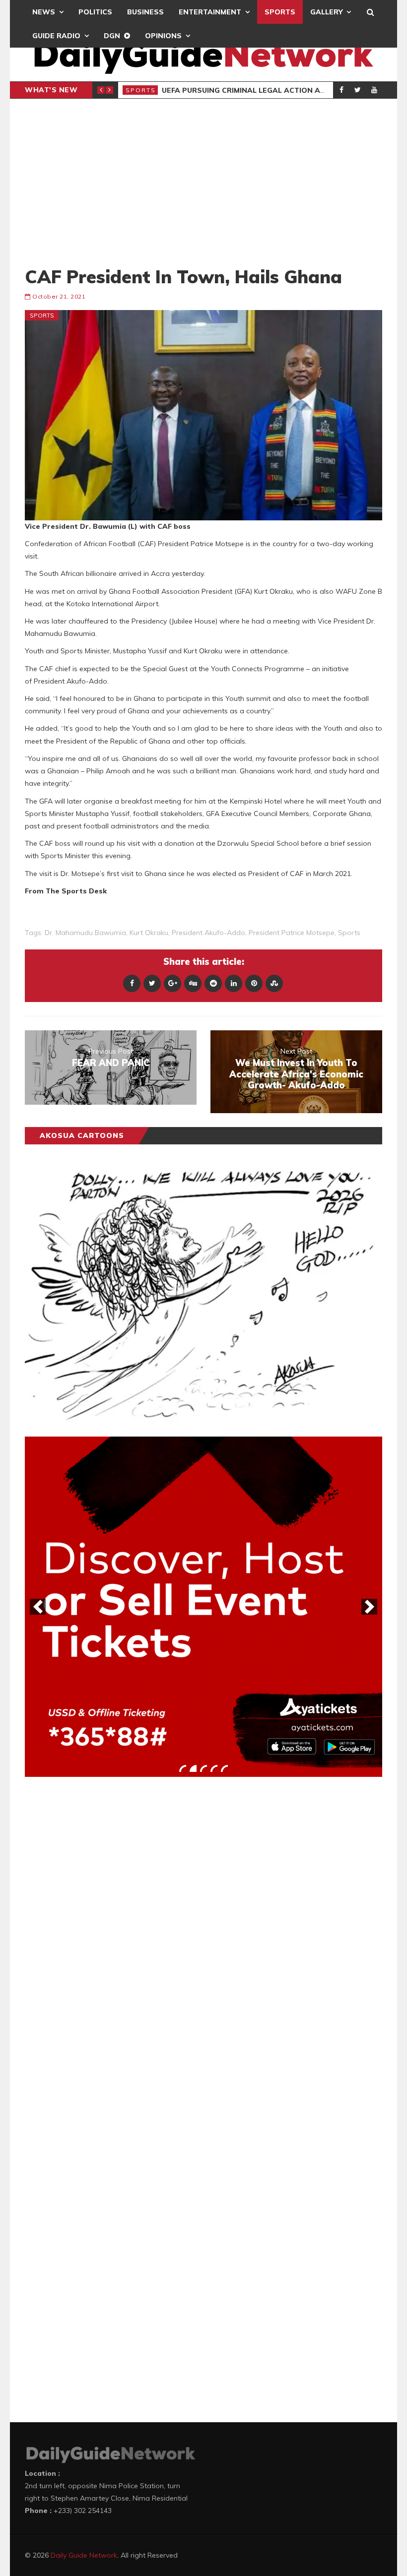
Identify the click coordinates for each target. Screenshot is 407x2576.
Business (145, 12)
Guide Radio (56, 36)
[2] (193, 1768)
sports (349, 933)
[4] (214, 1768)
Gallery (326, 12)
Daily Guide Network (84, 2555)
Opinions (163, 36)
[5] (224, 1768)
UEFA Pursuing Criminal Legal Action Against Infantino (276, 90)
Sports (280, 12)
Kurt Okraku (149, 933)
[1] (183, 1768)
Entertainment (210, 12)
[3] (203, 1768)
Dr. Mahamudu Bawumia (85, 933)
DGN (112, 36)
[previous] (38, 1607)
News (44, 12)
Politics (95, 12)
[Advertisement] (203, 182)
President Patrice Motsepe (292, 933)
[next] (369, 1607)
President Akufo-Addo (208, 933)
